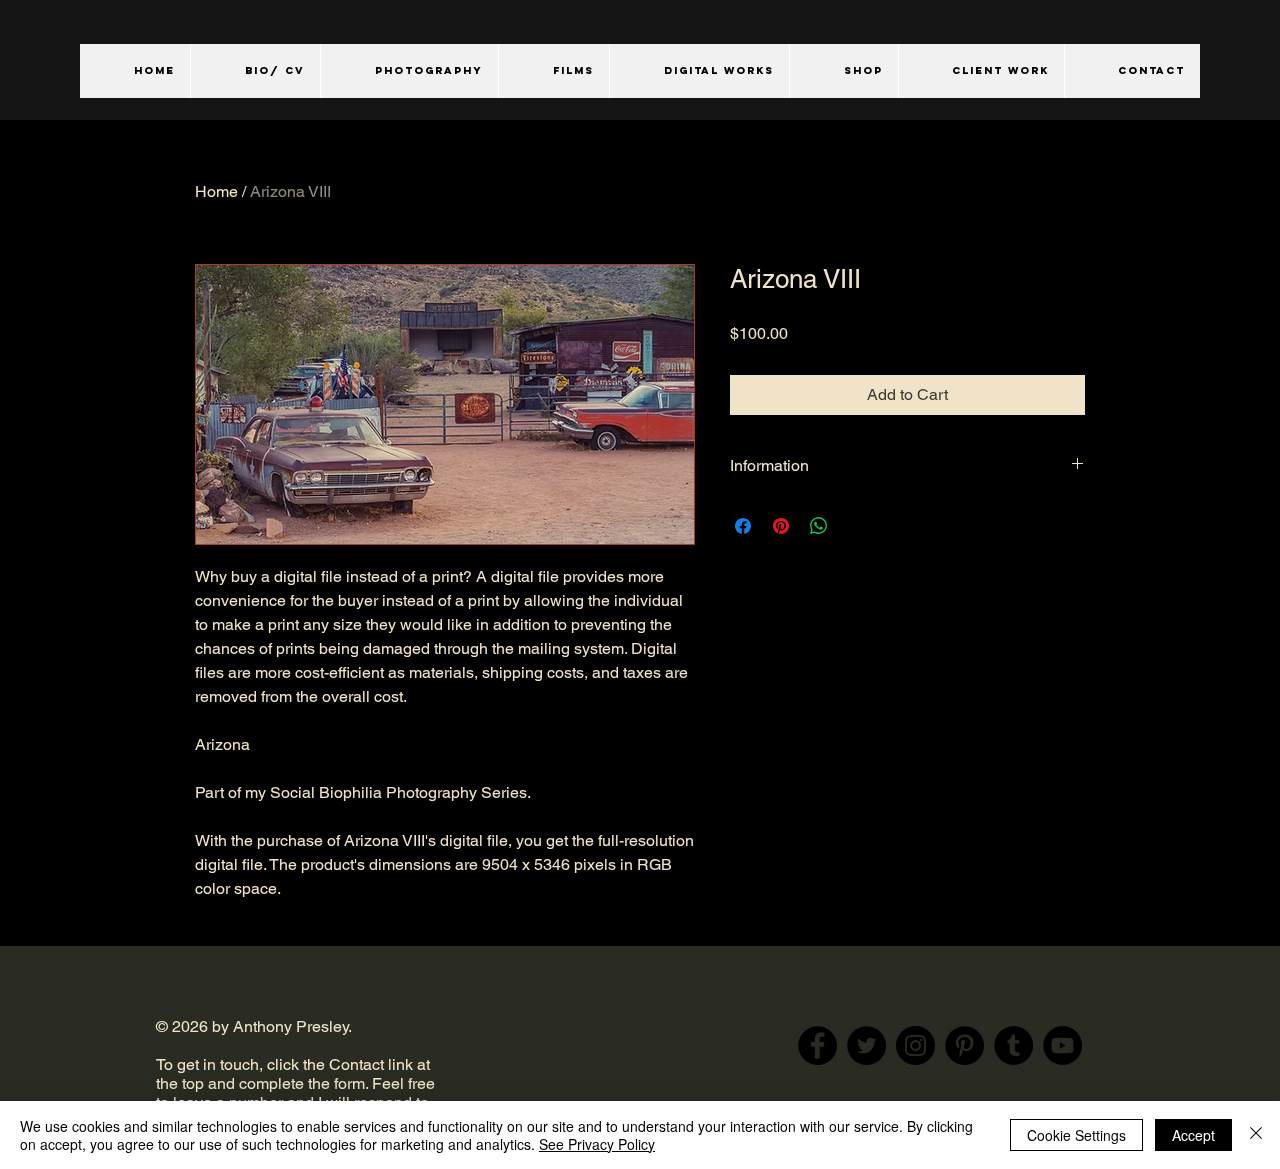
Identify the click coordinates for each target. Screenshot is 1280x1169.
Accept (1193, 1135)
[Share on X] (857, 526)
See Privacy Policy (597, 1144)
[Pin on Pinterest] (781, 526)
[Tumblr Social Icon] (1013, 1045)
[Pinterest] (964, 1045)
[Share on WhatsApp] (819, 526)
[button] (409, 71)
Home (216, 191)
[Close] (1256, 1135)
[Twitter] (866, 1045)
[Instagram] (915, 1045)
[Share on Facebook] (743, 526)
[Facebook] (817, 1045)
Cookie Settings (1076, 1135)
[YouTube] (1062, 1045)
